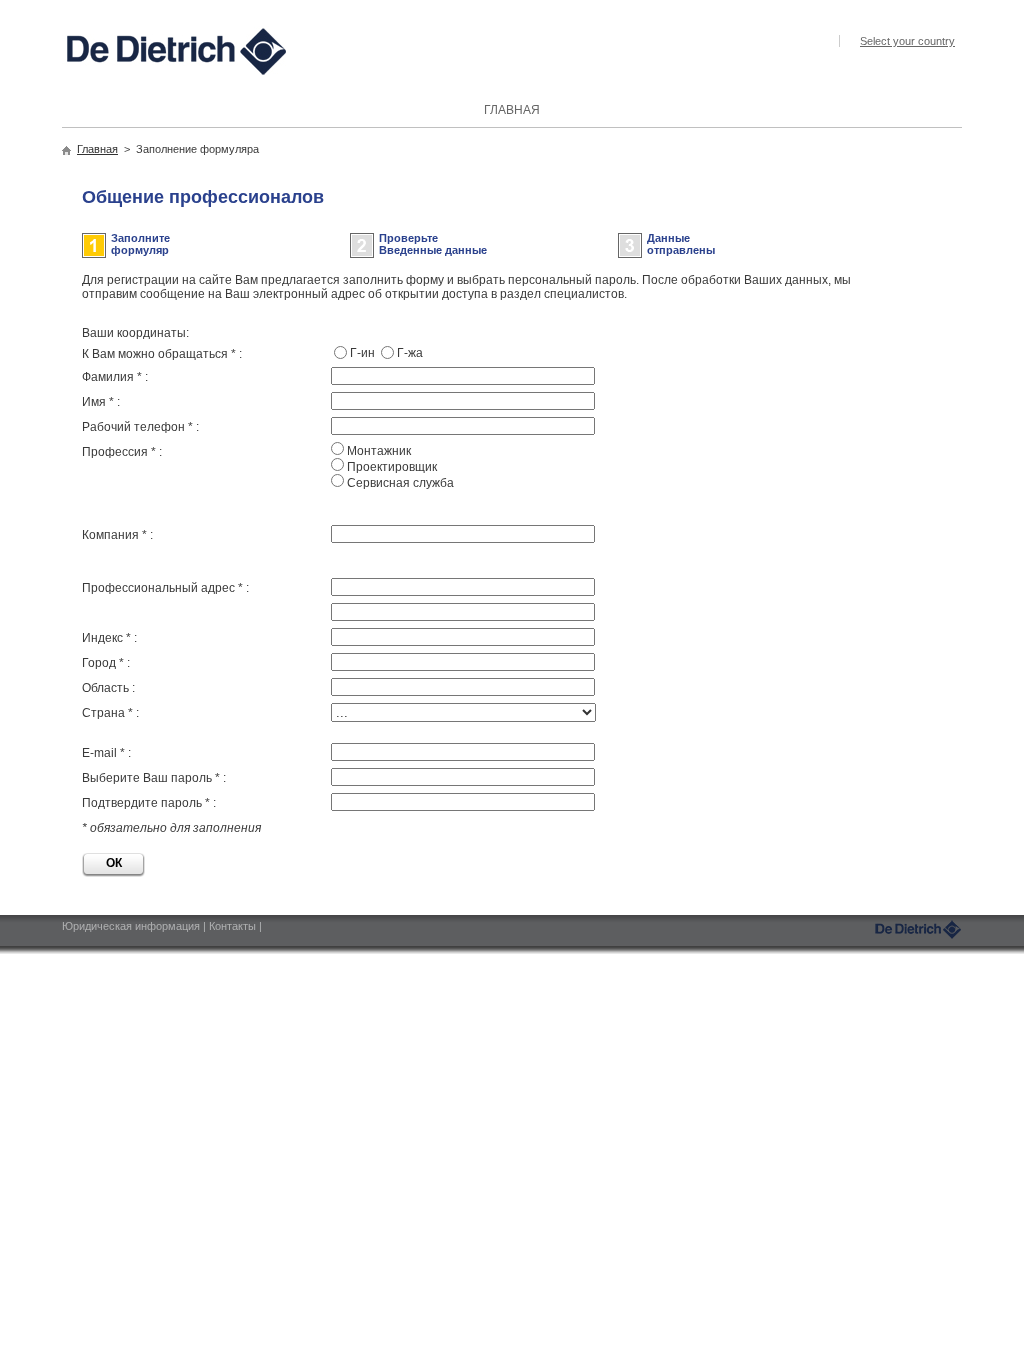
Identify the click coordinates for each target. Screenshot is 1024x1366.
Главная (97, 149)
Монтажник (379, 451)
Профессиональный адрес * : (165, 588)
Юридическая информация (132, 926)
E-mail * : (106, 753)
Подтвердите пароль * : (149, 803)
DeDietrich (918, 929)
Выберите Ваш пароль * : (154, 778)
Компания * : (117, 535)
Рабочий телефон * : (140, 427)
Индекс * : (109, 638)
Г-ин (362, 353)
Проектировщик (392, 467)
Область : (108, 688)
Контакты (234, 926)
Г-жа (410, 353)
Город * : (106, 663)
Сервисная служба (400, 483)
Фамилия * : (115, 377)
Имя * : (101, 402)
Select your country (907, 41)
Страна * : (110, 713)
